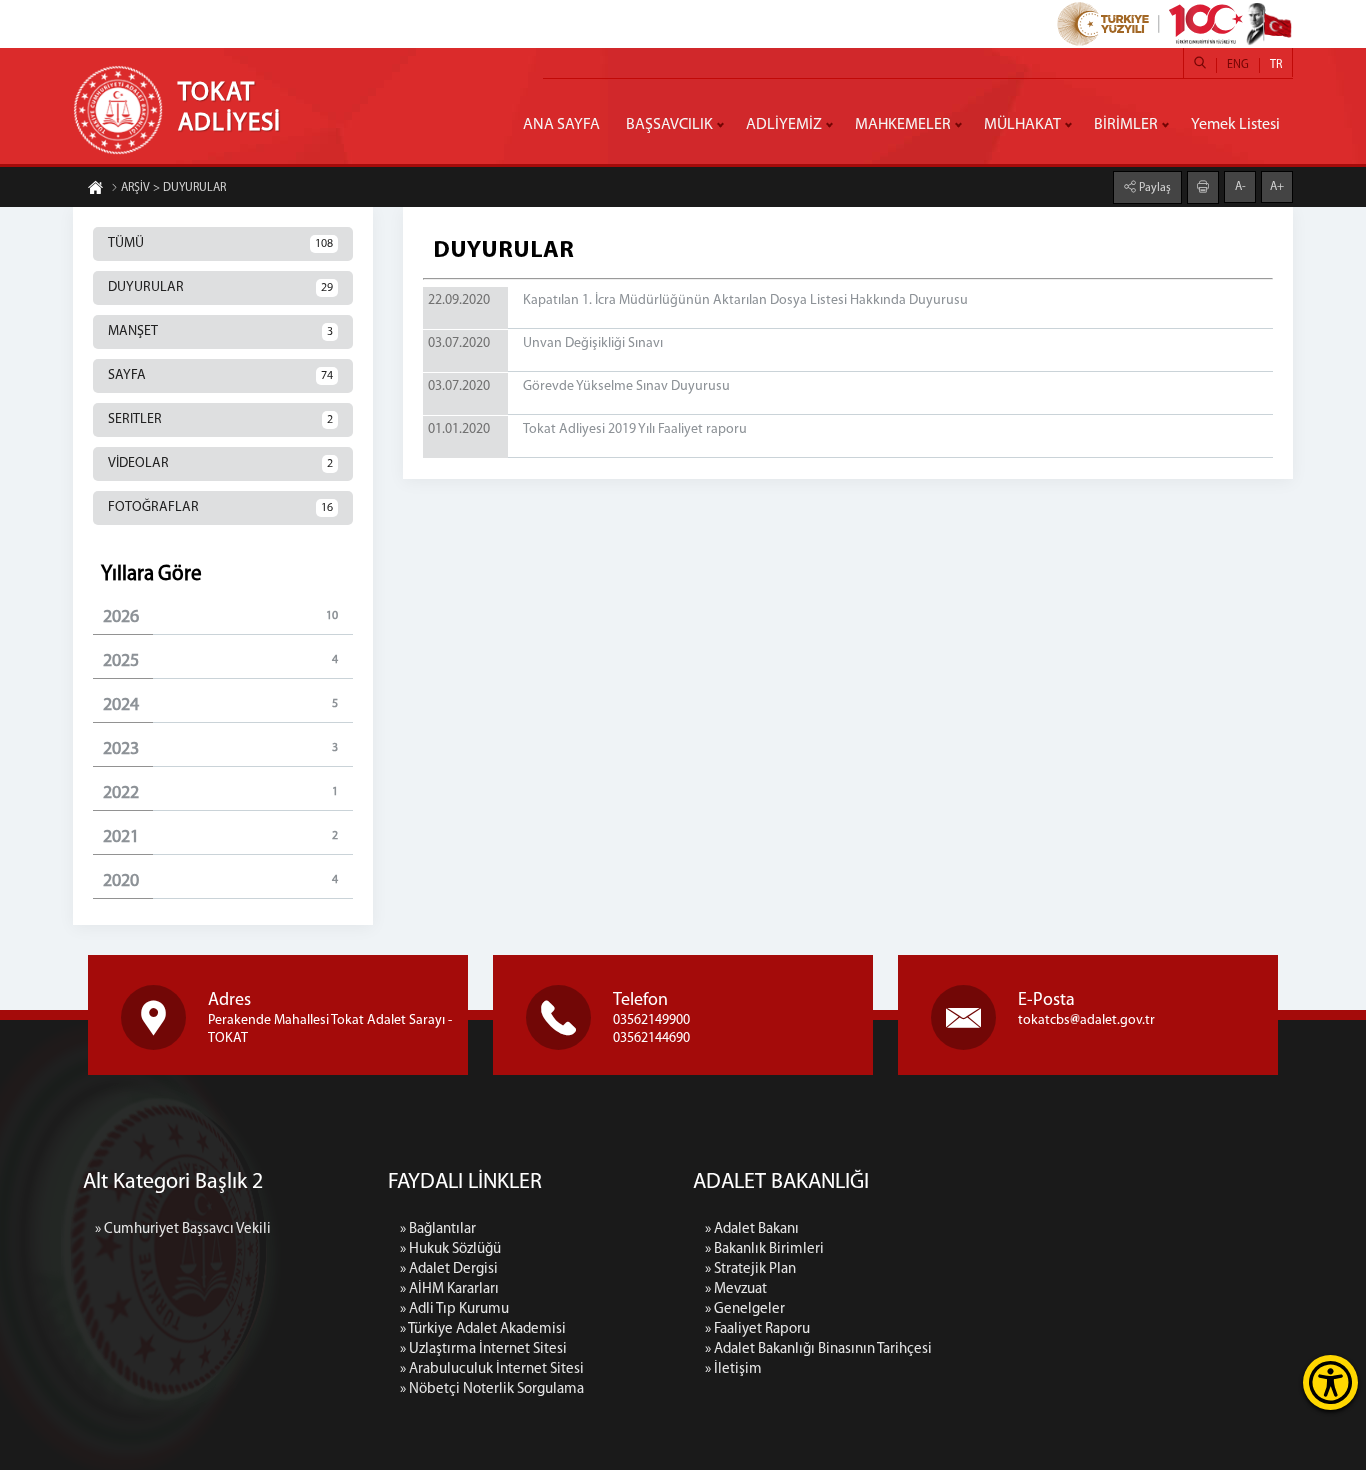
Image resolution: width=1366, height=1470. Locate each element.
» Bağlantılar (438, 1229)
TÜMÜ (220, 243)
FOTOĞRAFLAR (220, 507)
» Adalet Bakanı (752, 1229)
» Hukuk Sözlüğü (450, 1249)
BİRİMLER (1126, 125)
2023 (220, 750)
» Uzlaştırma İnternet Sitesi (483, 1349)
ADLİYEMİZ (784, 125)
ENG (1238, 65)
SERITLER (220, 419)
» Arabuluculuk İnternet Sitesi (492, 1369)
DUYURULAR (220, 287)
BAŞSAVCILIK (669, 125)
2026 (220, 618)
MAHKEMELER (903, 125)
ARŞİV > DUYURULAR (173, 188)
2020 (220, 882)
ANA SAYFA (561, 125)
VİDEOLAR (220, 463)
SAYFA (220, 375)
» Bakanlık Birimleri (764, 1249)
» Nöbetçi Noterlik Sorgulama (492, 1389)
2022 (220, 794)
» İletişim (733, 1369)
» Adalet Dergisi (449, 1269)
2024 (220, 706)
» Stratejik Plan (750, 1269)
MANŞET (220, 331)
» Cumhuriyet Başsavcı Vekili (183, 1229)
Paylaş (1153, 188)
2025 (220, 662)
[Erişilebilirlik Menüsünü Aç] (1330, 1382)
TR (1276, 65)
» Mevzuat (736, 1289)
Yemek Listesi (1235, 125)
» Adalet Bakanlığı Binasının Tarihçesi (818, 1349)
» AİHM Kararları (449, 1289)
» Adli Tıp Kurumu (454, 1309)
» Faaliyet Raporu (757, 1329)
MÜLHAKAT (1022, 125)
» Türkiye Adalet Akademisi (483, 1329)
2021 (220, 838)
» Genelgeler (745, 1309)
